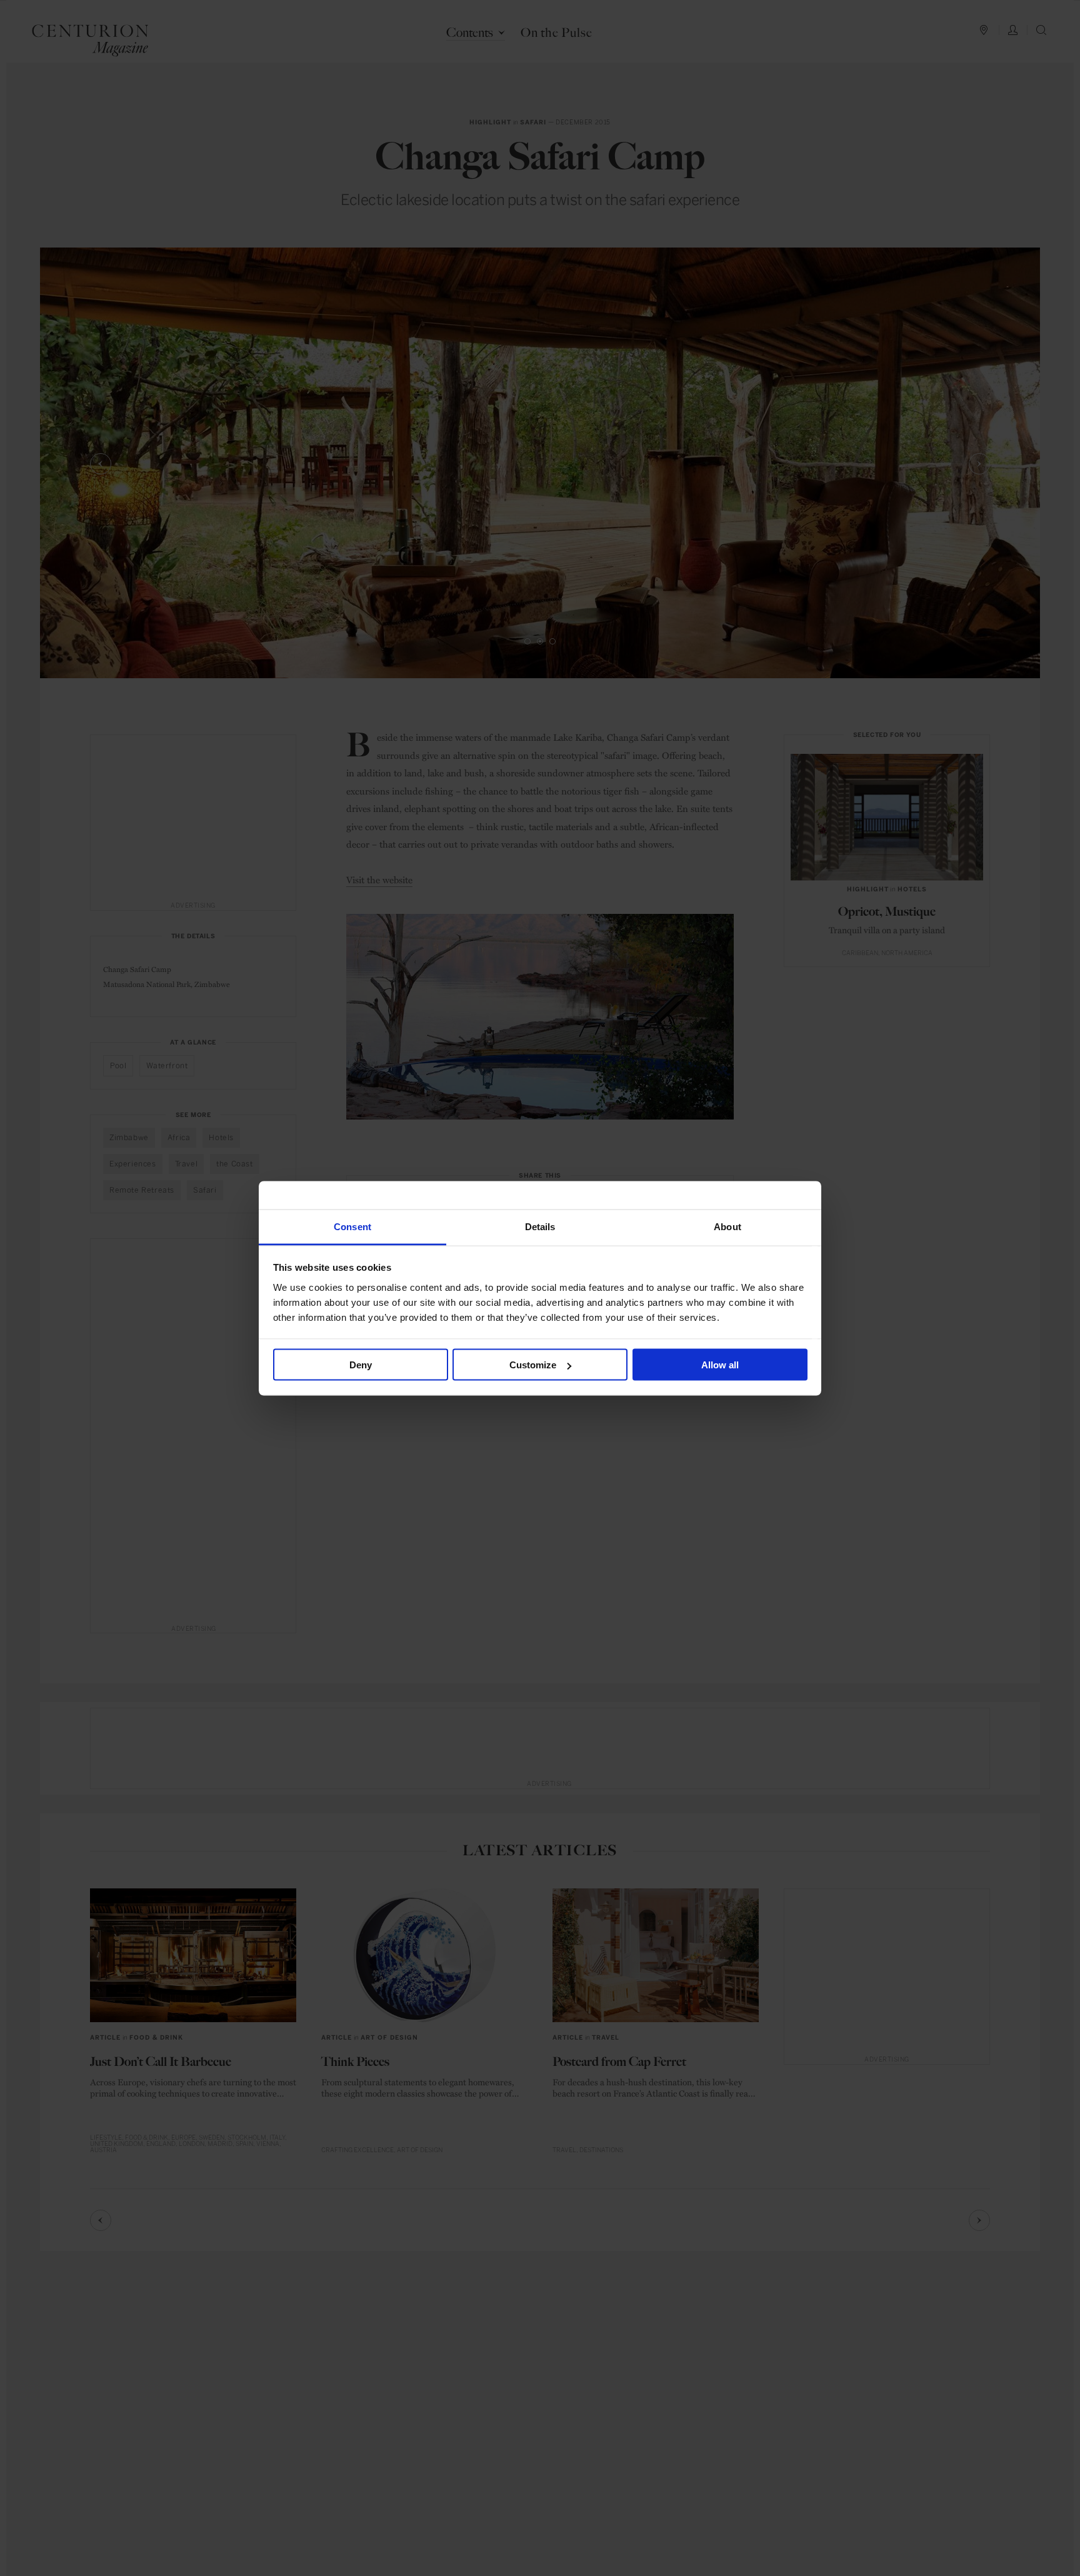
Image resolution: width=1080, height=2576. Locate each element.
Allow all (720, 1365)
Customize (533, 1365)
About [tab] (727, 1226)
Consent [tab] (352, 1226)
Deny (361, 1365)
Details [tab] (540, 1226)
